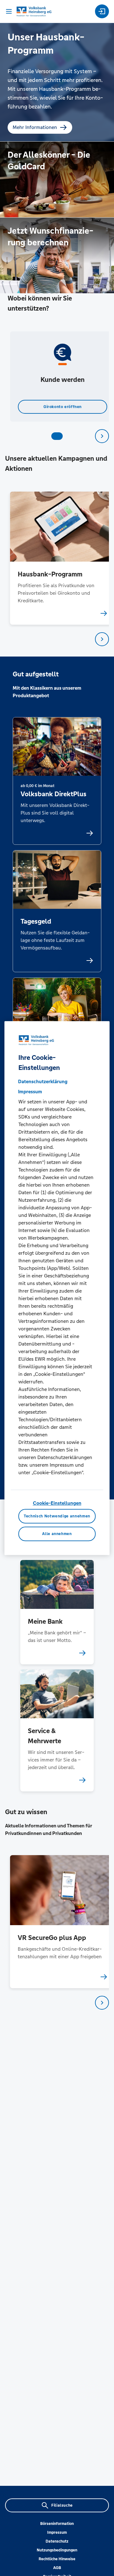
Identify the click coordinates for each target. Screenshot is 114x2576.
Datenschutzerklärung (43, 1081)
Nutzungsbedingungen (57, 2550)
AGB (57, 2568)
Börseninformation (57, 2524)
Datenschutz (57, 2541)
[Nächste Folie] (102, 436)
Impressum (57, 2532)
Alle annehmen (57, 1534)
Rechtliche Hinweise (57, 2559)
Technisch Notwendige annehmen (57, 1516)
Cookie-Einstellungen (57, 1503)
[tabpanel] (57, 377)
